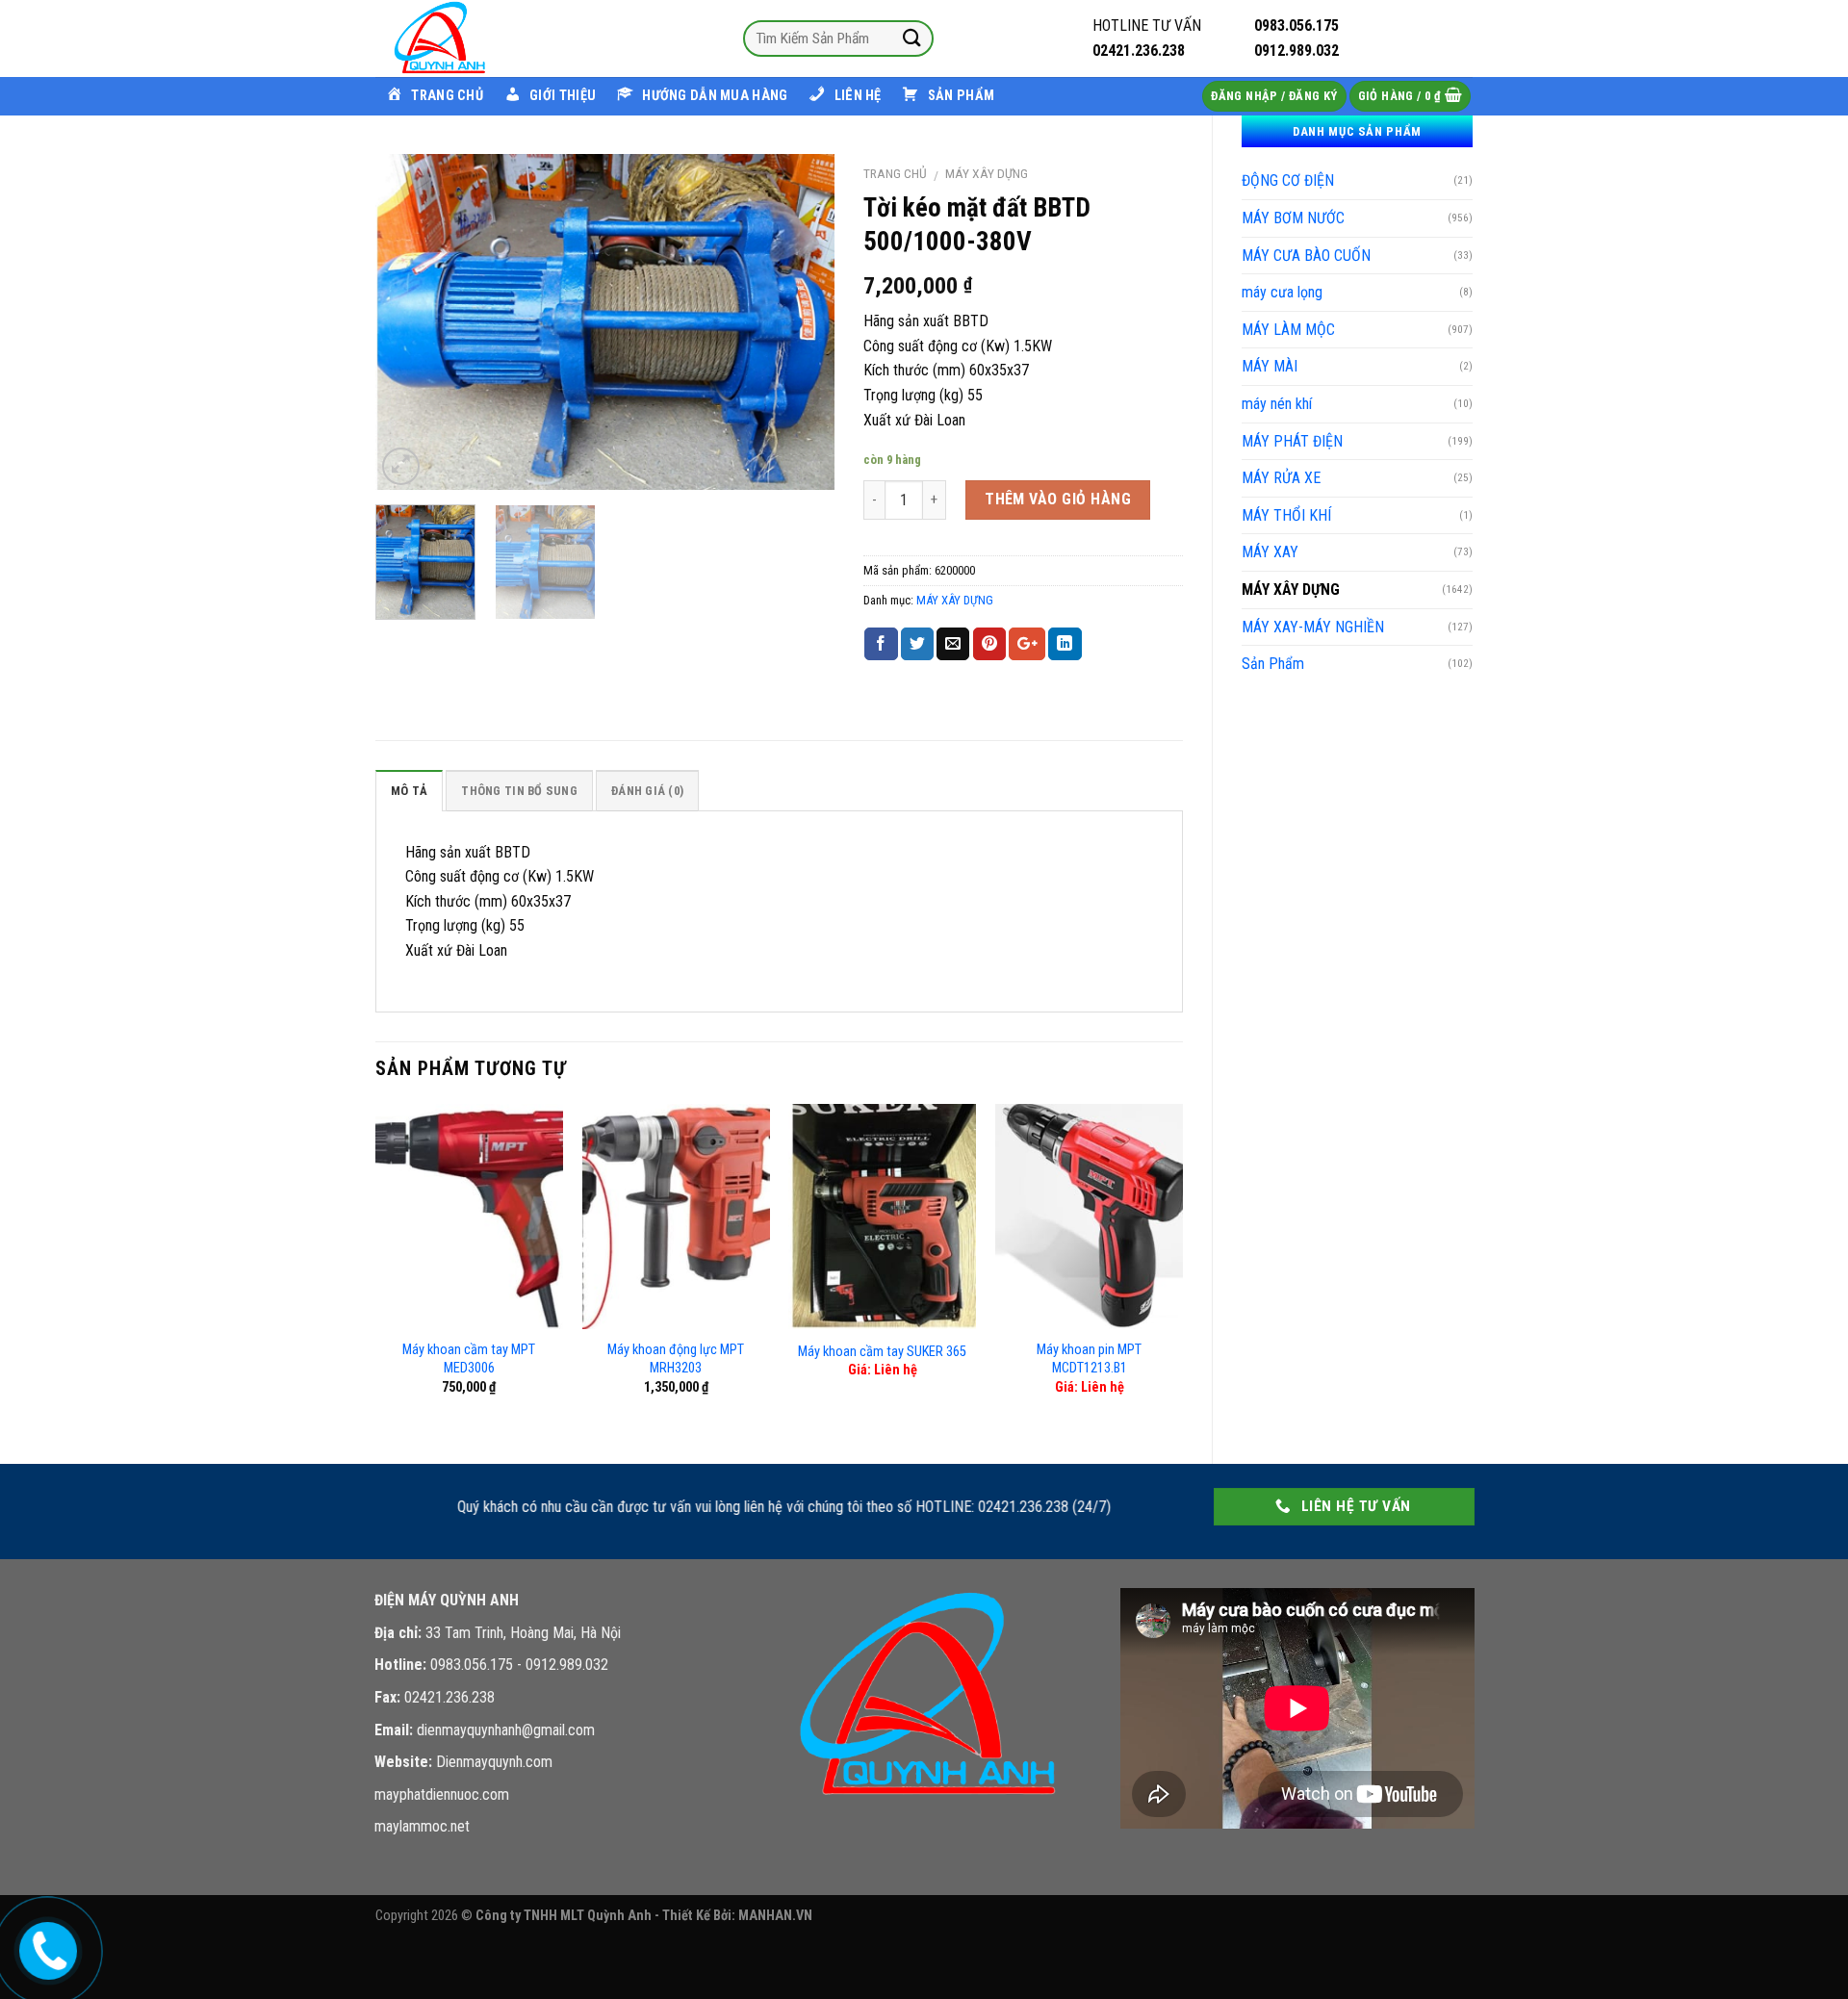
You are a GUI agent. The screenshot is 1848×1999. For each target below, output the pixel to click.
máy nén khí (1277, 404)
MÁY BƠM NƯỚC (1293, 218)
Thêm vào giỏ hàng (1058, 499)
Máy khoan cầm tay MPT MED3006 (469, 1359)
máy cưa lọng (1282, 292)
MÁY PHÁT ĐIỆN (1292, 441)
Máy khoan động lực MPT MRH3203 (676, 1359)
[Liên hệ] (45, 1947)
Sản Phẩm (1273, 664)
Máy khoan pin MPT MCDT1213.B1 (1089, 1359)
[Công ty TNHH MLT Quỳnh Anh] (472, 38)
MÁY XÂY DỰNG (1291, 589)
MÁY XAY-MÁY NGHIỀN (1313, 627)
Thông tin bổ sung (519, 791)
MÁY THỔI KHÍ (1286, 515)
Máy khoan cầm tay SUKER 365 (882, 1352)
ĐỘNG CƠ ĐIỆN (1288, 180)
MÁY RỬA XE (1281, 478)
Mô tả (409, 791)
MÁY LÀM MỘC (1288, 330)
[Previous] (409, 321)
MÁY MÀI (1270, 366)
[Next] (801, 321)
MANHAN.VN (775, 1916)
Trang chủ (895, 173)
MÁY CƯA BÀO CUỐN (1306, 256)
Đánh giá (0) (647, 791)
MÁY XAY (1270, 552)
